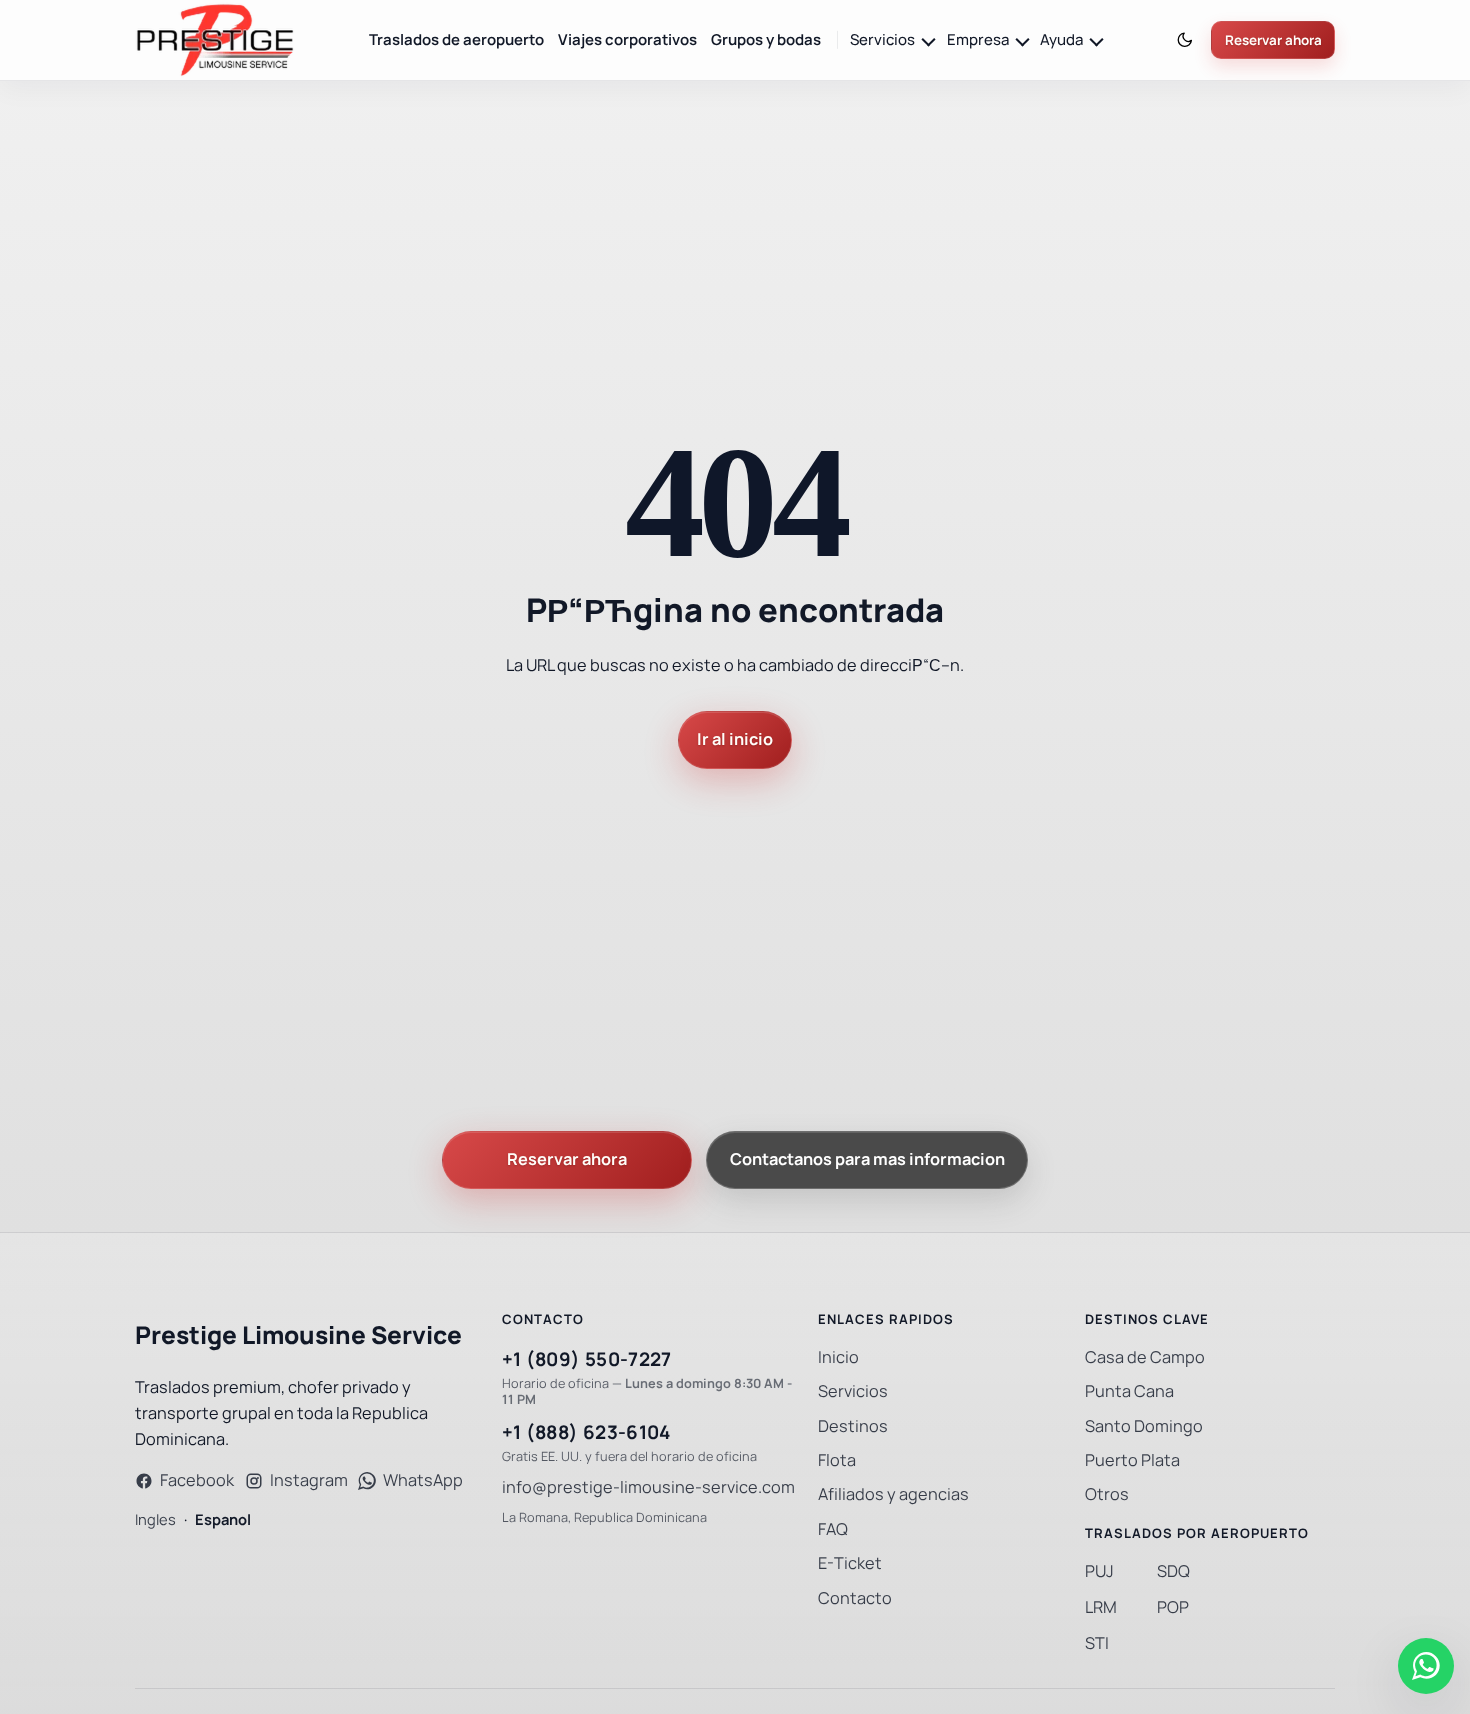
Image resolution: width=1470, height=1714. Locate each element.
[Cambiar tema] (1185, 40)
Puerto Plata (1132, 1460)
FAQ (833, 1529)
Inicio (838, 1357)
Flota (837, 1460)
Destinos (853, 1426)
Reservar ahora (1273, 40)
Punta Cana (1129, 1391)
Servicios (853, 1391)
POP (1173, 1607)
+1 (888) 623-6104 (586, 1432)
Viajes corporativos (627, 39)
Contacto (855, 1598)
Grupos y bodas (766, 39)
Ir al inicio (735, 739)
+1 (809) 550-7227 (587, 1359)
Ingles (155, 1519)
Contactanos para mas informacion (867, 1159)
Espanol (223, 1519)
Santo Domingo (1144, 1426)
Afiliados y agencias (893, 1494)
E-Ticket (850, 1563)
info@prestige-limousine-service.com (648, 1487)
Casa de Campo (1145, 1357)
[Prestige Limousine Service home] (215, 40)
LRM (1101, 1607)
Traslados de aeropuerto (456, 39)
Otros (1107, 1494)
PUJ (1099, 1571)
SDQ (1173, 1571)
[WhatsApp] (1426, 1666)
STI (1097, 1643)
